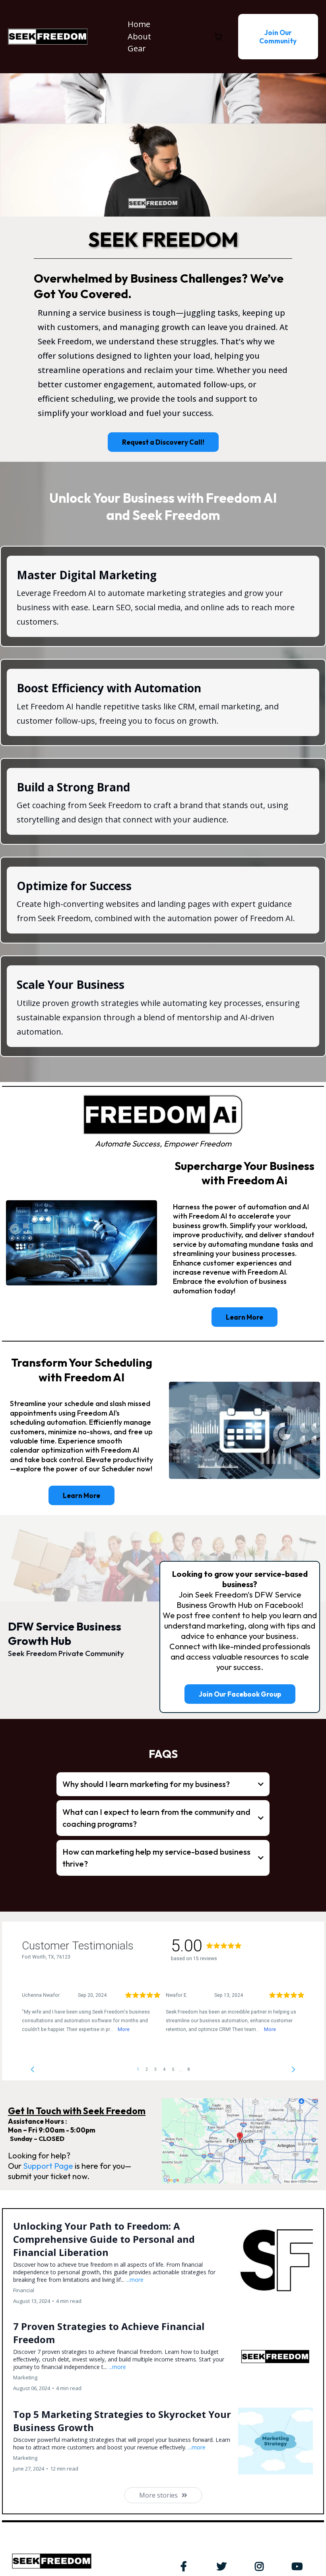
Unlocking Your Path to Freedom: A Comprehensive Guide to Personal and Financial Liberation (104, 2239)
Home (139, 24)
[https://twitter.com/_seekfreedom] (224, 2565)
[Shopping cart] (218, 37)
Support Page (48, 2166)
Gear (137, 48)
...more (135, 2280)
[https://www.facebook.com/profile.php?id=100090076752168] (186, 2565)
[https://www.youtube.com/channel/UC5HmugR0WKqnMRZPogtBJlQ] (299, 2565)
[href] (240, 2141)
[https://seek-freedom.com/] (48, 36)
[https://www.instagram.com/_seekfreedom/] (261, 2565)
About (139, 36)
